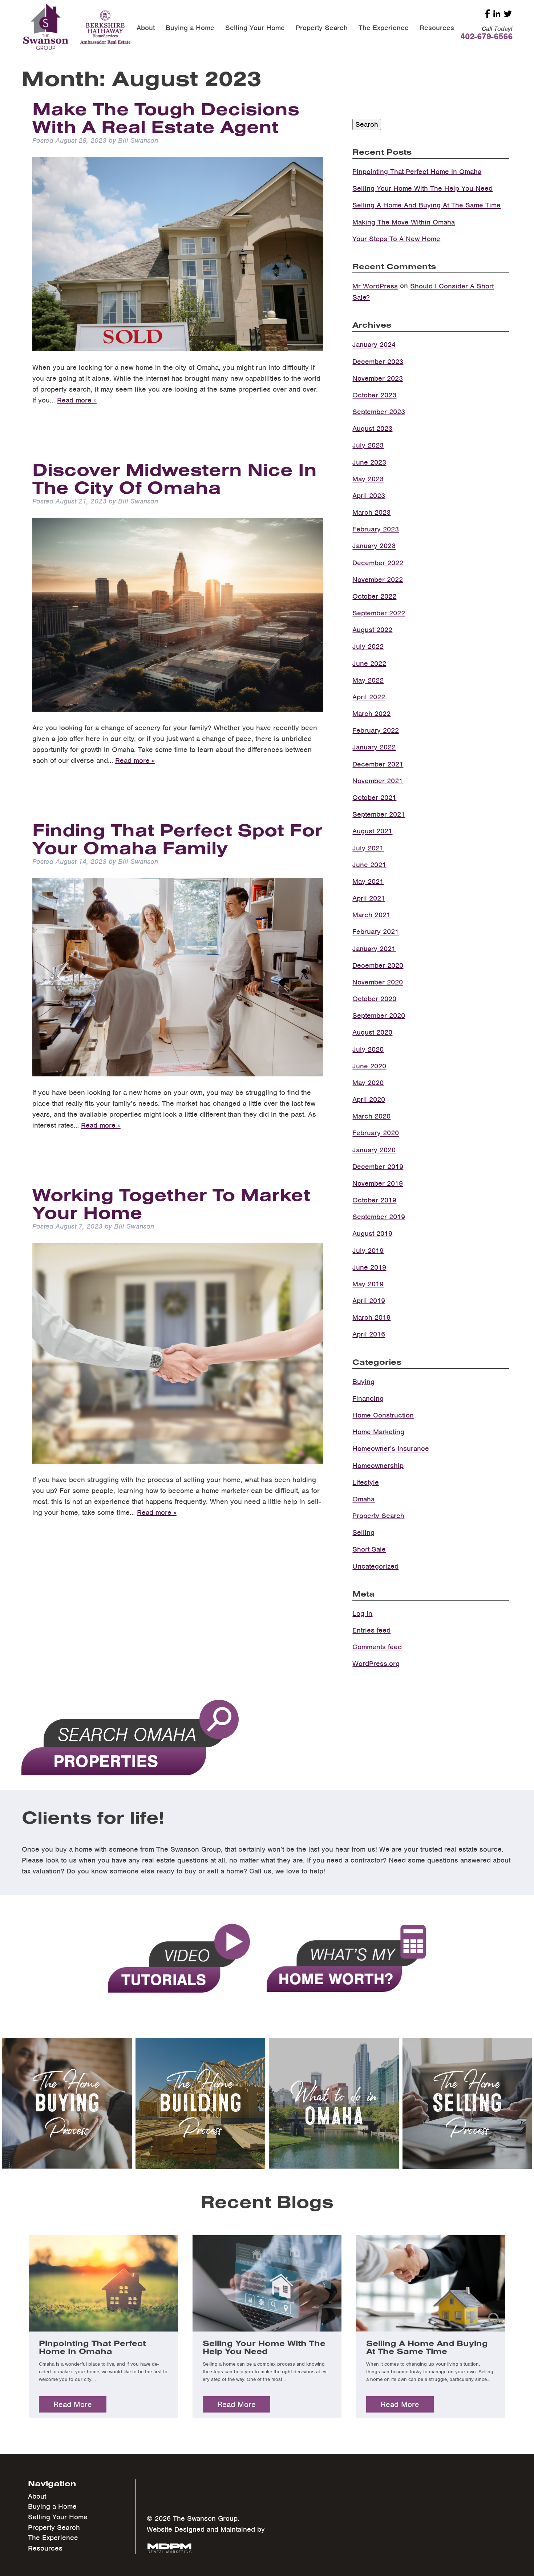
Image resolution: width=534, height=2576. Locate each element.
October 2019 (374, 1200)
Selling (363, 1532)
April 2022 (369, 697)
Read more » (77, 400)
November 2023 (378, 378)
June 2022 (369, 664)
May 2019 (368, 1284)
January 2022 (374, 747)
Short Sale (369, 1550)
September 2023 (379, 412)
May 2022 (368, 680)
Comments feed (377, 1647)
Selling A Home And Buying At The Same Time (426, 205)
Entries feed (371, 1630)
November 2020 (378, 982)
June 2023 (369, 462)
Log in (362, 1613)
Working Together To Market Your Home (171, 1203)
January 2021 (374, 949)
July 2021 (368, 848)
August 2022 (372, 630)
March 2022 (371, 714)
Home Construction (383, 1415)
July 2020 (368, 1049)
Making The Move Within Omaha (404, 222)
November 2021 (378, 781)
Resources (437, 28)
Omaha (363, 1499)
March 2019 (371, 1317)
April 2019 (369, 1301)
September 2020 (379, 1016)
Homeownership (378, 1466)
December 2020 (378, 965)
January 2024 (374, 345)
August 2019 (372, 1234)
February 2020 (376, 1133)
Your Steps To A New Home (396, 239)
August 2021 (372, 831)
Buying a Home (190, 28)
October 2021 (374, 798)
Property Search (322, 28)
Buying (363, 1382)
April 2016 (369, 1334)
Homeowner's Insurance (391, 1449)
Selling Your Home (255, 28)
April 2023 (369, 496)
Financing (368, 1398)
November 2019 (378, 1183)
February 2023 (376, 529)
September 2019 (379, 1217)
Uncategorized (375, 1566)
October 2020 (374, 999)
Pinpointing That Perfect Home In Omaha (417, 172)
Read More (73, 2404)
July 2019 (368, 1251)
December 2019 (378, 1167)
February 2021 (376, 932)
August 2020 (372, 1033)
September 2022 (379, 613)
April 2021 (369, 898)
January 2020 (374, 1150)
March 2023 (371, 512)
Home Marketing (378, 1432)
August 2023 (372, 428)
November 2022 (378, 580)
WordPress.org (376, 1664)
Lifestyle (366, 1482)
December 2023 (378, 362)
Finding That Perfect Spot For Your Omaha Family (177, 838)
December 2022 (378, 563)
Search (367, 124)
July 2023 (368, 446)
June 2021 (369, 865)
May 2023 (368, 479)
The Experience (384, 28)
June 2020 (369, 1066)
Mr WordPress (375, 286)
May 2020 (368, 1083)
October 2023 (374, 395)
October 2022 (374, 596)
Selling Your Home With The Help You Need (422, 188)
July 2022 (368, 647)
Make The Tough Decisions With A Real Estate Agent (166, 117)
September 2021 (379, 814)
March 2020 (371, 1116)
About (146, 28)
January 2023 (374, 546)
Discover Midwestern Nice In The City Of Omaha (175, 478)
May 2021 (368, 881)
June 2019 (369, 1267)
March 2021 (371, 915)
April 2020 (369, 1099)
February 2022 (376, 730)
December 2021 (378, 764)
